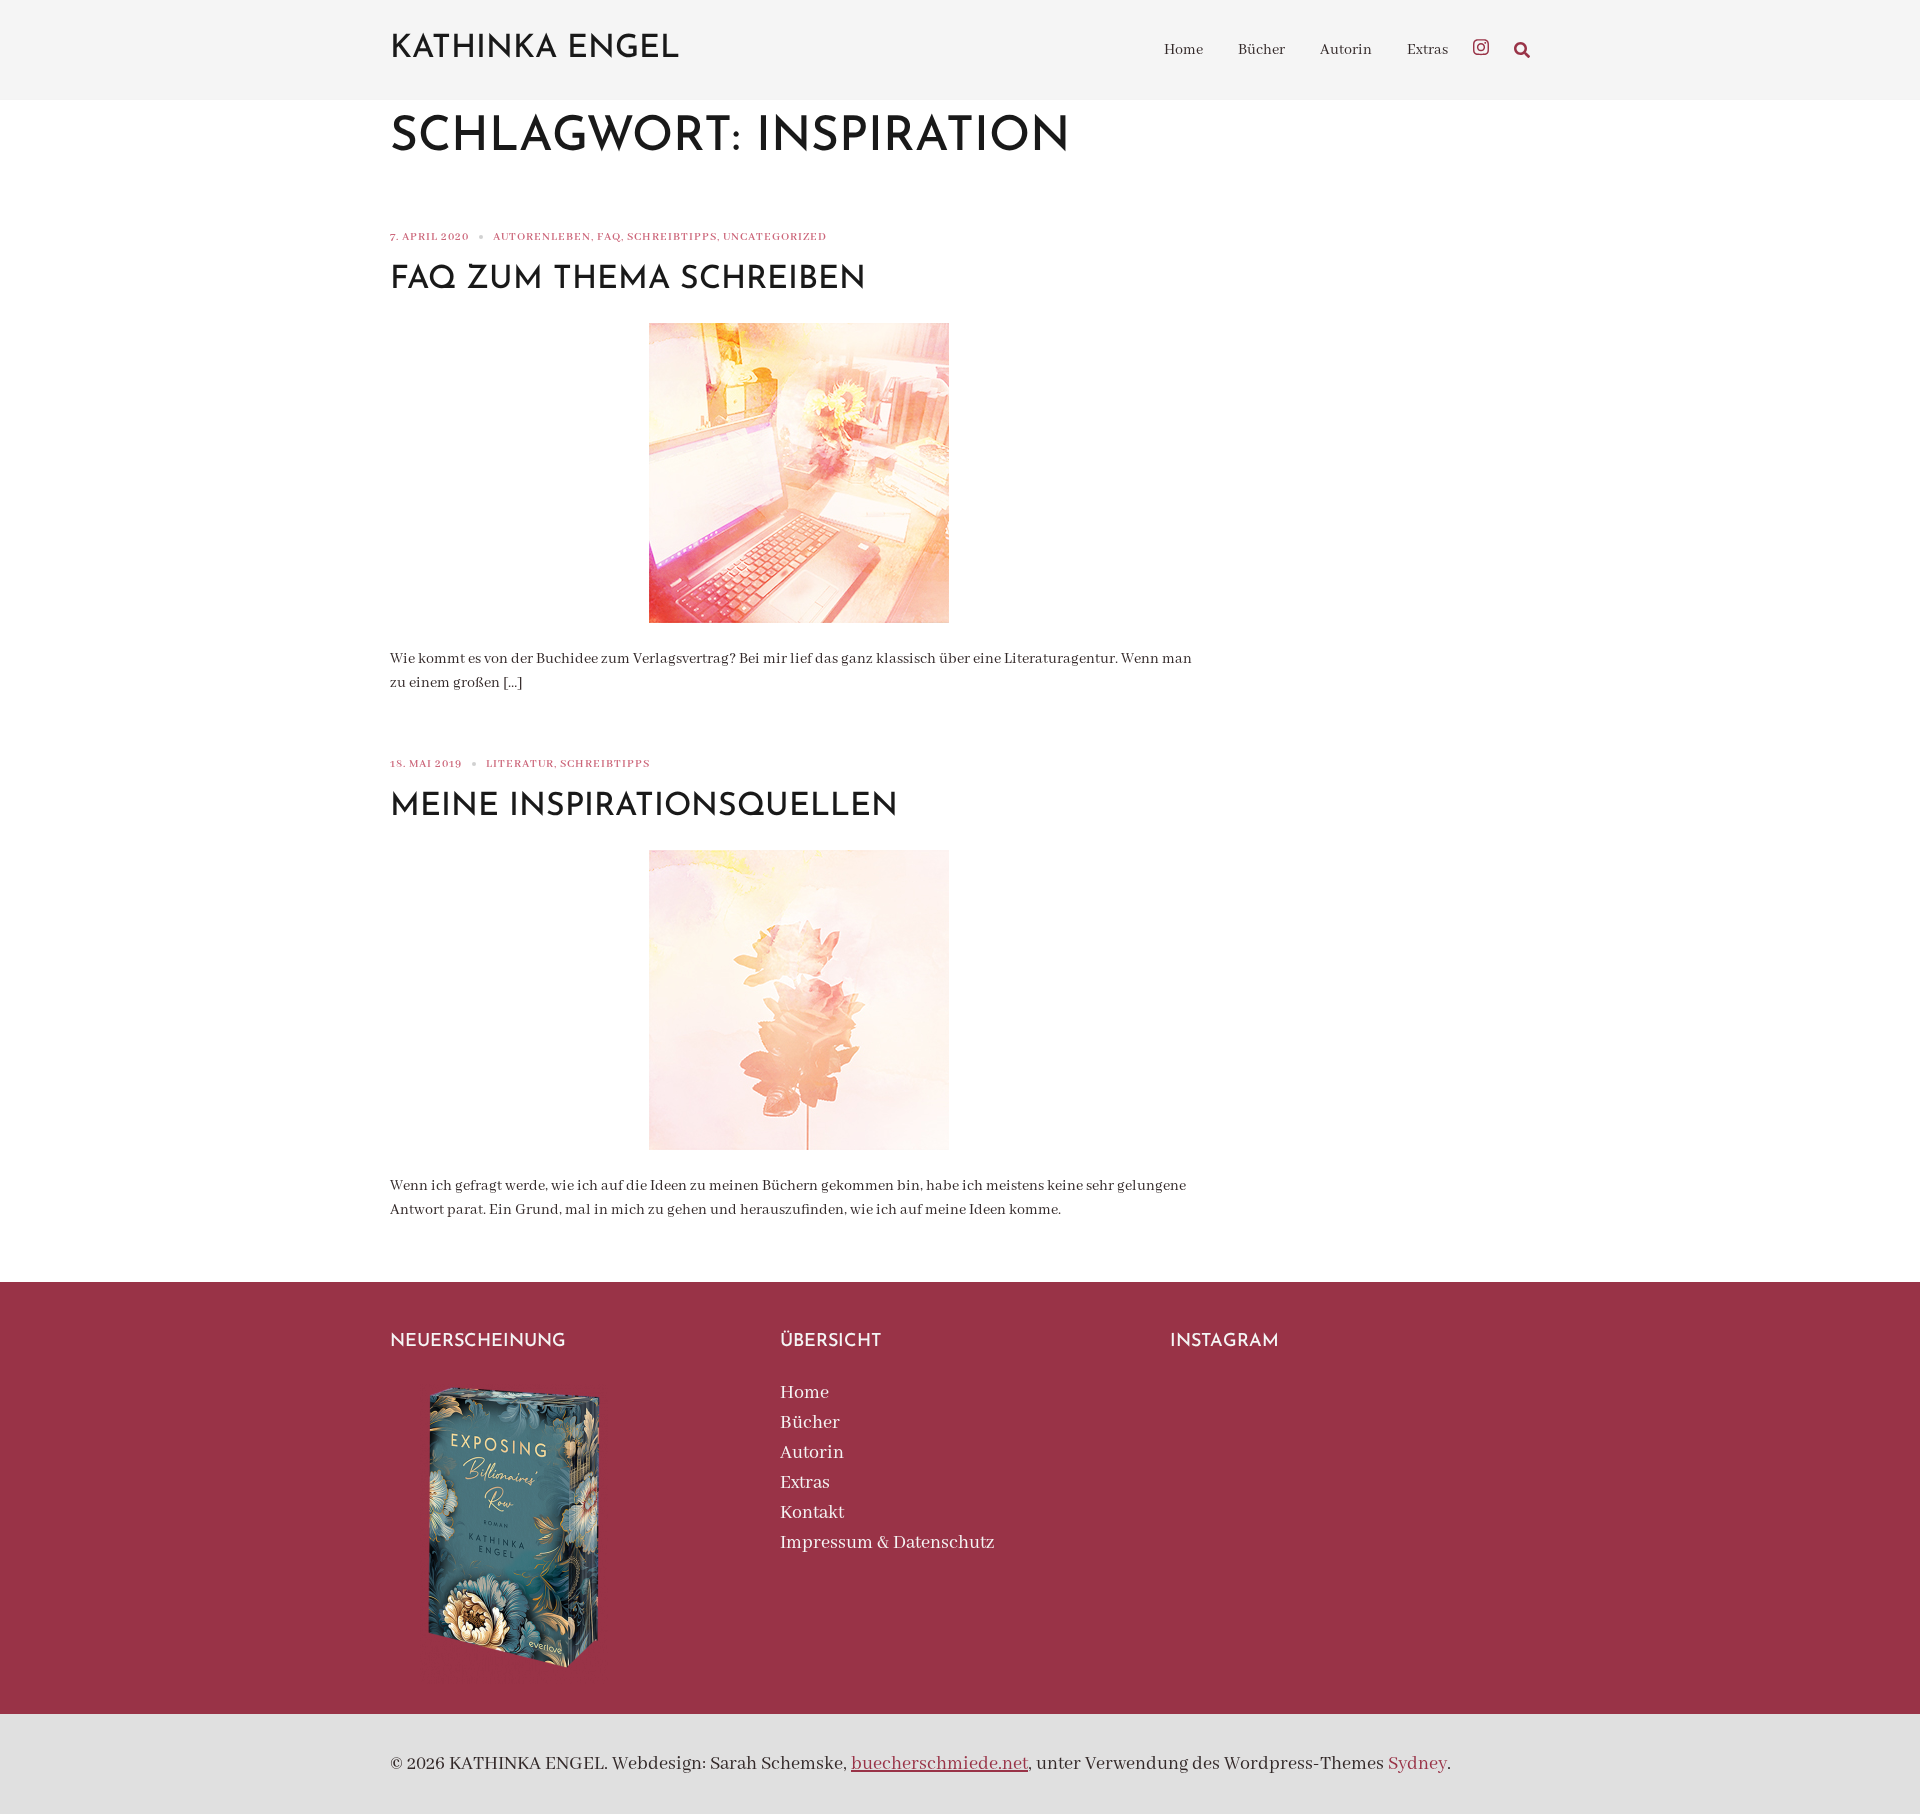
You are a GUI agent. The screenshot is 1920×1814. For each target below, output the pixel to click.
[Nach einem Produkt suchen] (1522, 50)
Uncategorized (775, 237)
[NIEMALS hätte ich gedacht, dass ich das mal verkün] (1473, 1421)
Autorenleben (542, 237)
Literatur (520, 764)
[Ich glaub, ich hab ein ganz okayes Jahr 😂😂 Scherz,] (1226, 1421)
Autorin (1346, 50)
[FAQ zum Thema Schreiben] (799, 472)
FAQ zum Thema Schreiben (628, 280)
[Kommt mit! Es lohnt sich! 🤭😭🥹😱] (1349, 1494)
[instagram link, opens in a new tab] (1481, 45)
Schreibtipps (672, 237)
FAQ (609, 237)
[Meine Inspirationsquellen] (799, 1000)
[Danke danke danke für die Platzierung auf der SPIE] (1473, 1494)
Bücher (1261, 50)
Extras (1427, 50)
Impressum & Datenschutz (887, 1543)
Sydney (1417, 1764)
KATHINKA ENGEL (535, 49)
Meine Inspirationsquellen (644, 807)
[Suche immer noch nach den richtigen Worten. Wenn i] (1349, 1421)
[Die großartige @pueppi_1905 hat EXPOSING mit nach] (1226, 1494)
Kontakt (812, 1513)
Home (1183, 50)
